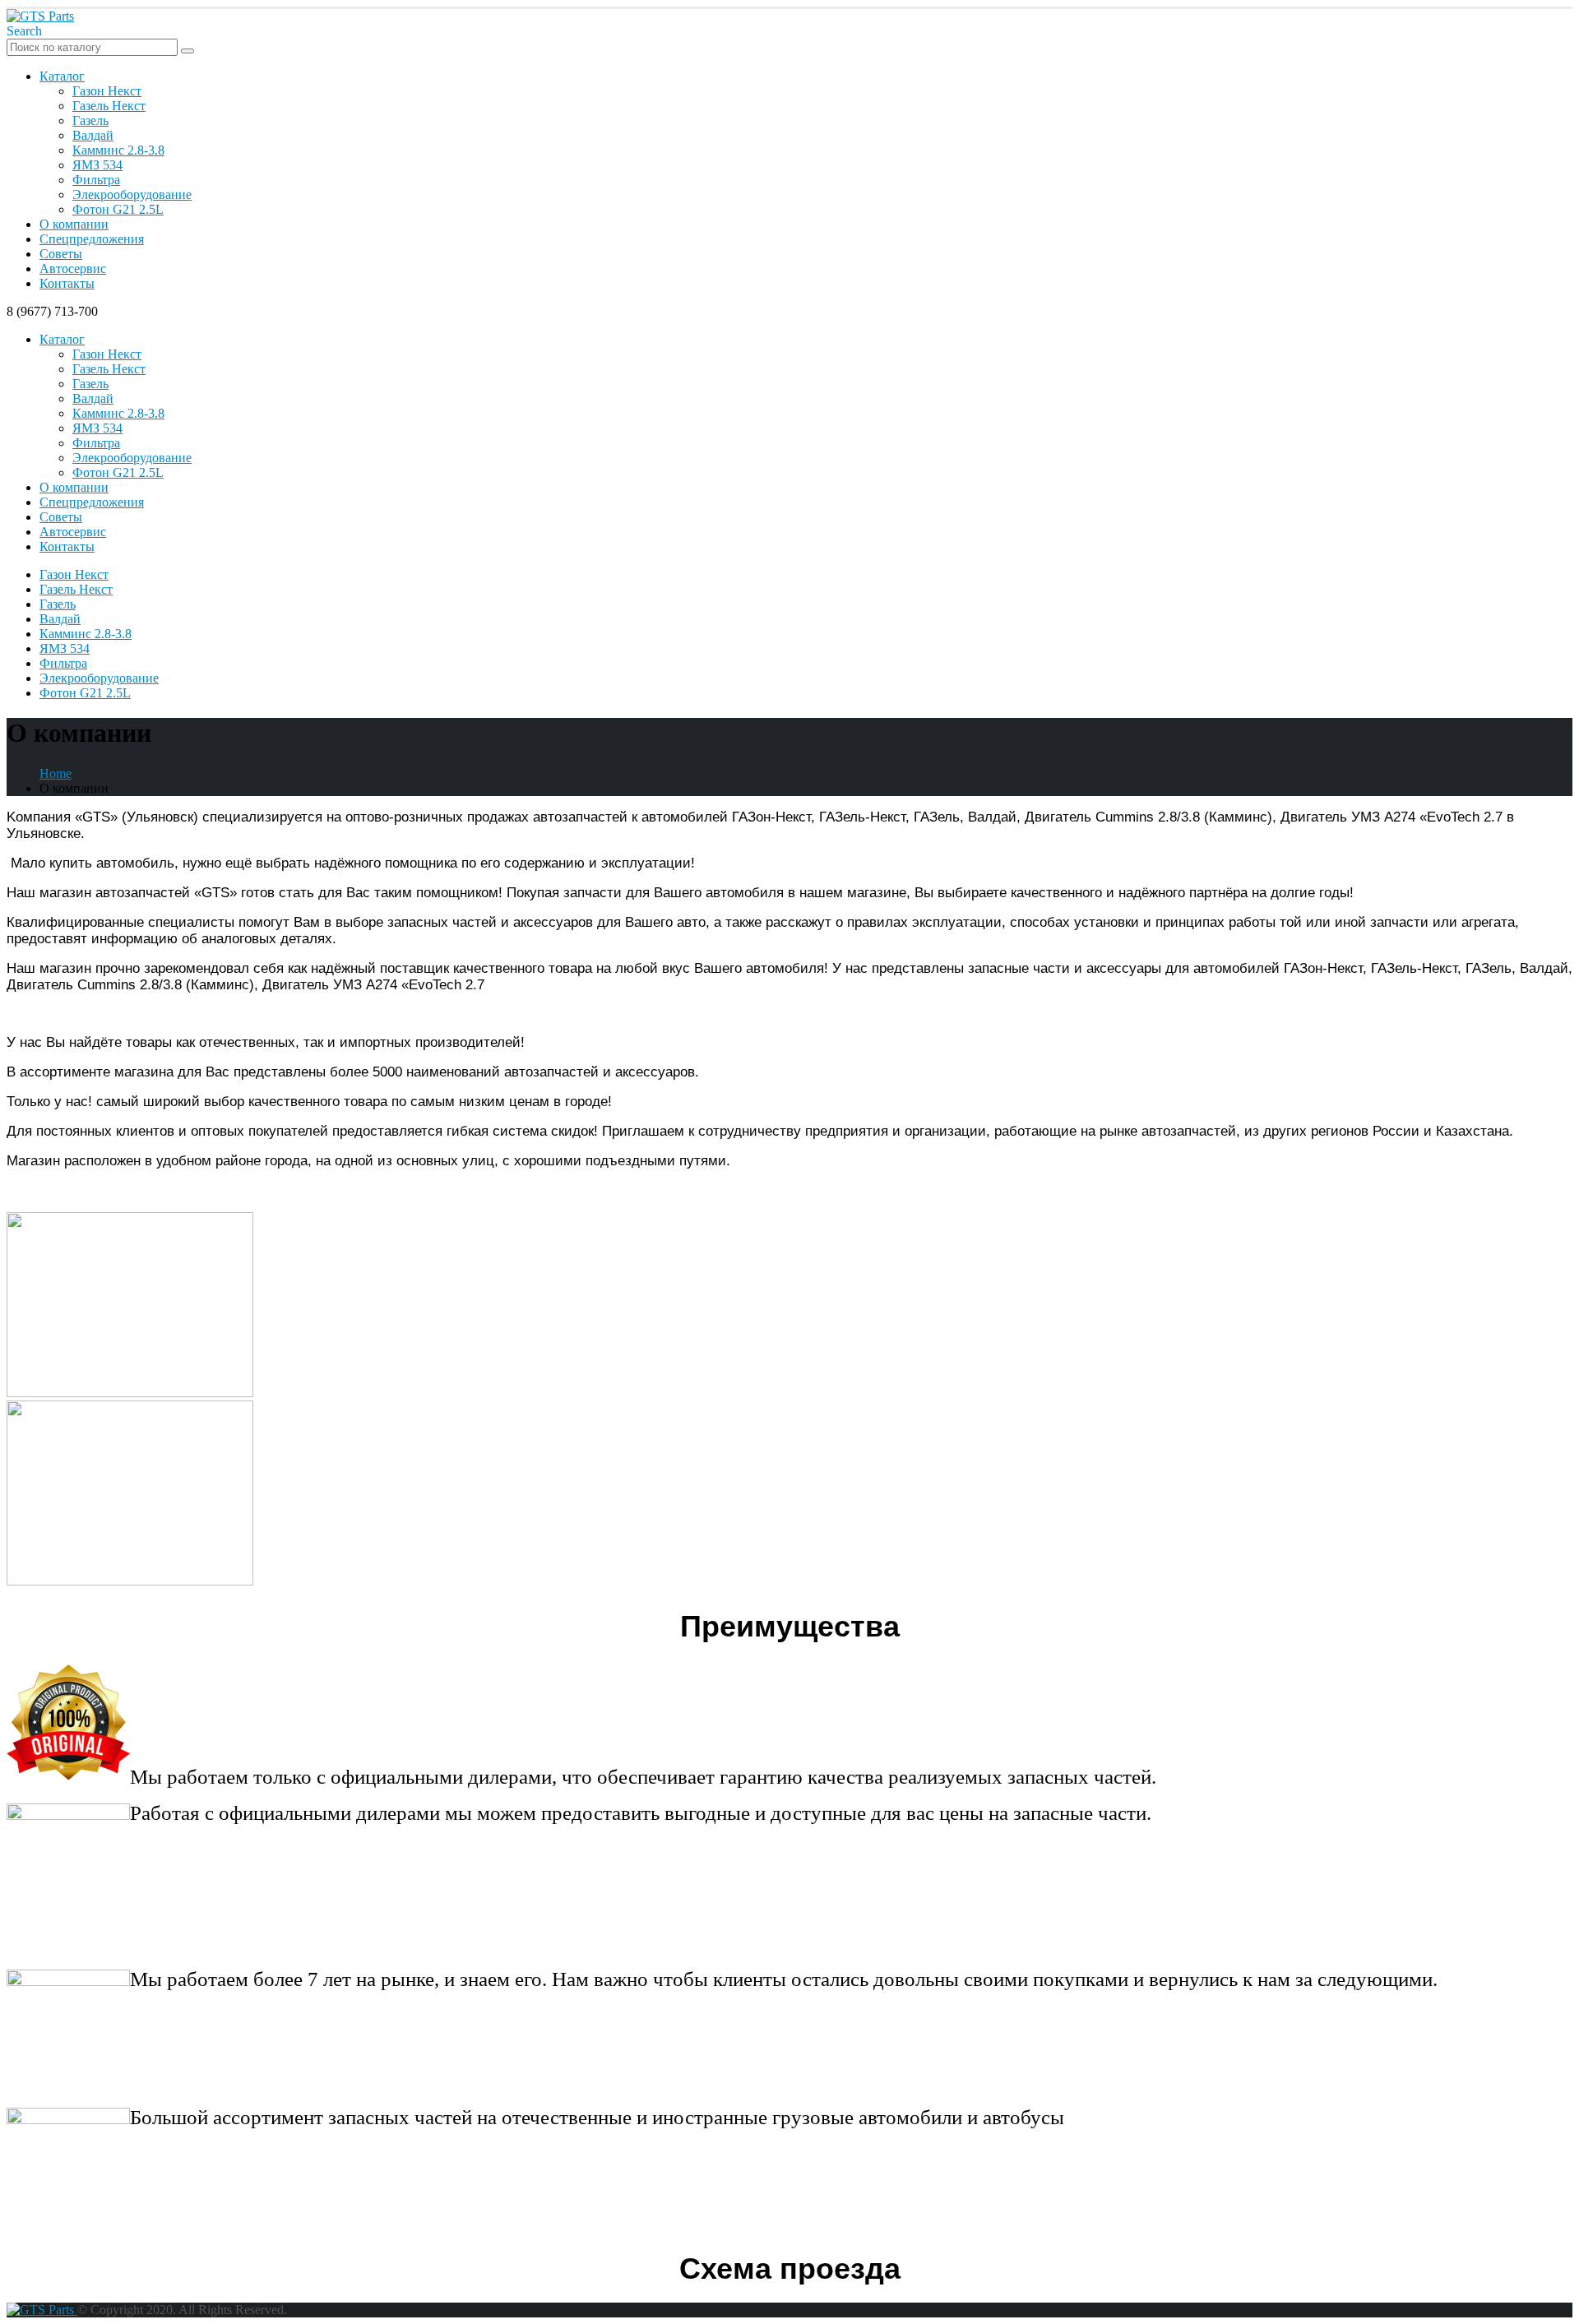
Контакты (67, 283)
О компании (74, 224)
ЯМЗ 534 (97, 165)
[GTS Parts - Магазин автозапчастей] (40, 16)
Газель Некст (109, 106)
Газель (90, 120)
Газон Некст (107, 91)
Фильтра (96, 180)
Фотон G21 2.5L (118, 209)
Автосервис (73, 269)
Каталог (62, 76)
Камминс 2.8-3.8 (118, 150)
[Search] (188, 51)
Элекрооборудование (132, 194)
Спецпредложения (92, 239)
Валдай (93, 135)
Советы (61, 254)
